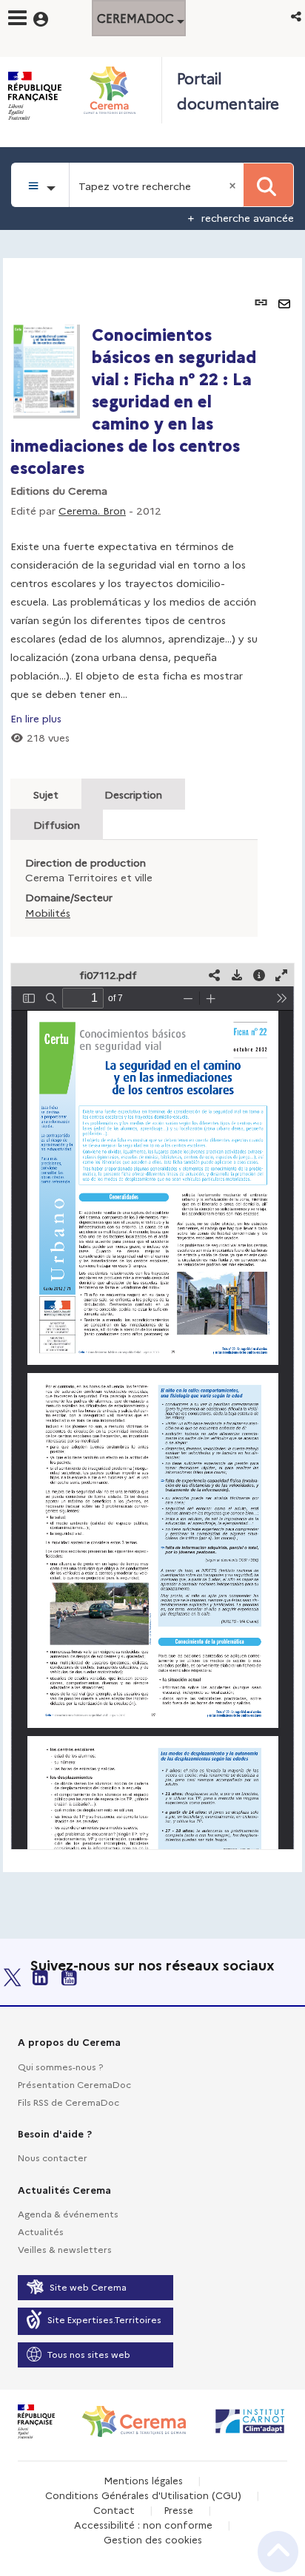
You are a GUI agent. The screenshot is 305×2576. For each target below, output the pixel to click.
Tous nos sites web (89, 2354)
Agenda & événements (68, 2213)
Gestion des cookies (153, 2539)
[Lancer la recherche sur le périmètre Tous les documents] (268, 185)
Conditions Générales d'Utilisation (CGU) (143, 2495)
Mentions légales (143, 2480)
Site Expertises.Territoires (104, 2319)
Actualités (41, 2231)
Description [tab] (133, 794)
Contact (114, 2509)
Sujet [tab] (46, 794)
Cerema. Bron (92, 510)
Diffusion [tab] (57, 824)
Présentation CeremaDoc (74, 2084)
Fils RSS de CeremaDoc (68, 2102)
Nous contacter (53, 2157)
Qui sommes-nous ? (60, 2066)
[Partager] (215, 975)
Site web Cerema (88, 2287)
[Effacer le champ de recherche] (234, 185)
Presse (178, 2509)
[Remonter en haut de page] (278, 2552)
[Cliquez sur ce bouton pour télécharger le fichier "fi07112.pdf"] (237, 975)
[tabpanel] (152, 1065)
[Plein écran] (281, 975)
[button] (297, 16)
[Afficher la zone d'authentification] (50, 17)
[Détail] (259, 975)
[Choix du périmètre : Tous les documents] (40, 185)
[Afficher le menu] (17, 18)
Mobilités (48, 912)
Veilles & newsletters (65, 2249)
